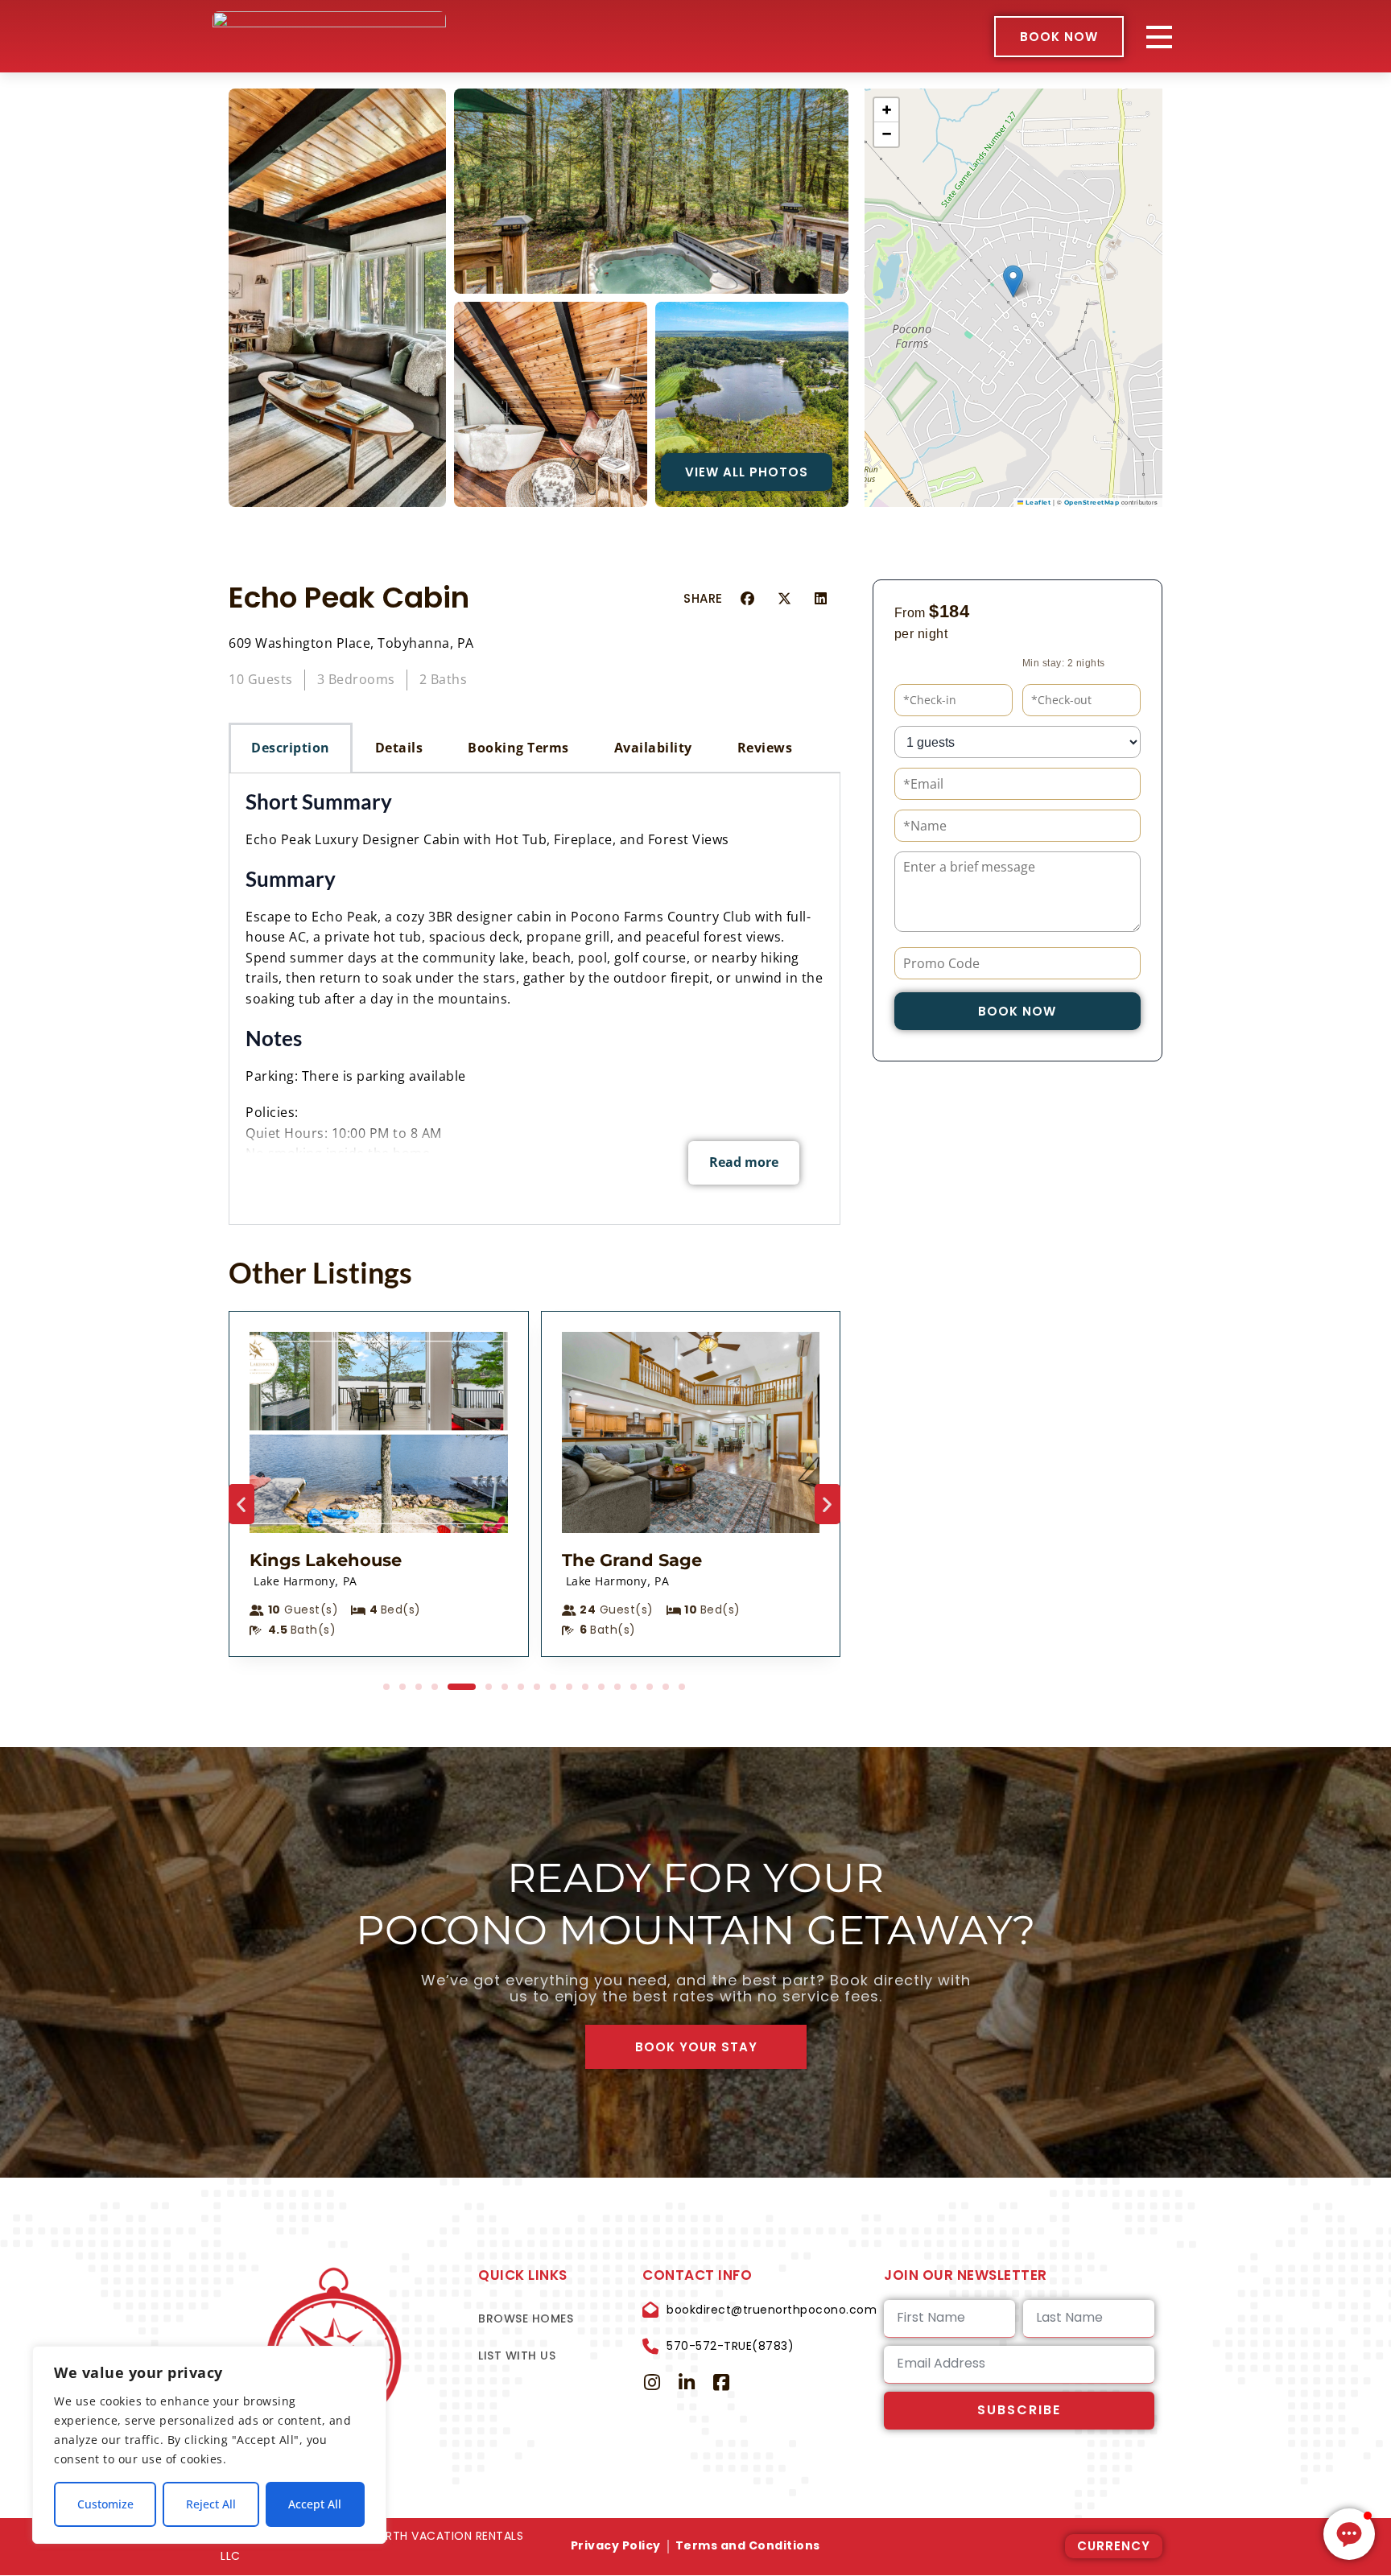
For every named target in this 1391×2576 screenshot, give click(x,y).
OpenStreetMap (1092, 503)
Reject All (211, 2504)
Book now (1017, 1011)
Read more (744, 1162)
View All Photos (747, 472)
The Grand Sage (632, 1560)
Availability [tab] (653, 748)
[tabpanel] (535, 999)
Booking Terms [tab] (518, 748)
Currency (1114, 2546)
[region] (209, 2445)
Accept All (315, 2504)
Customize (105, 2504)
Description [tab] (291, 748)
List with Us (517, 2355)
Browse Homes (526, 2318)
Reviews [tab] (765, 748)
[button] (1013, 281)
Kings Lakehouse (326, 1560)
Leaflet (1037, 503)
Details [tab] (399, 748)
